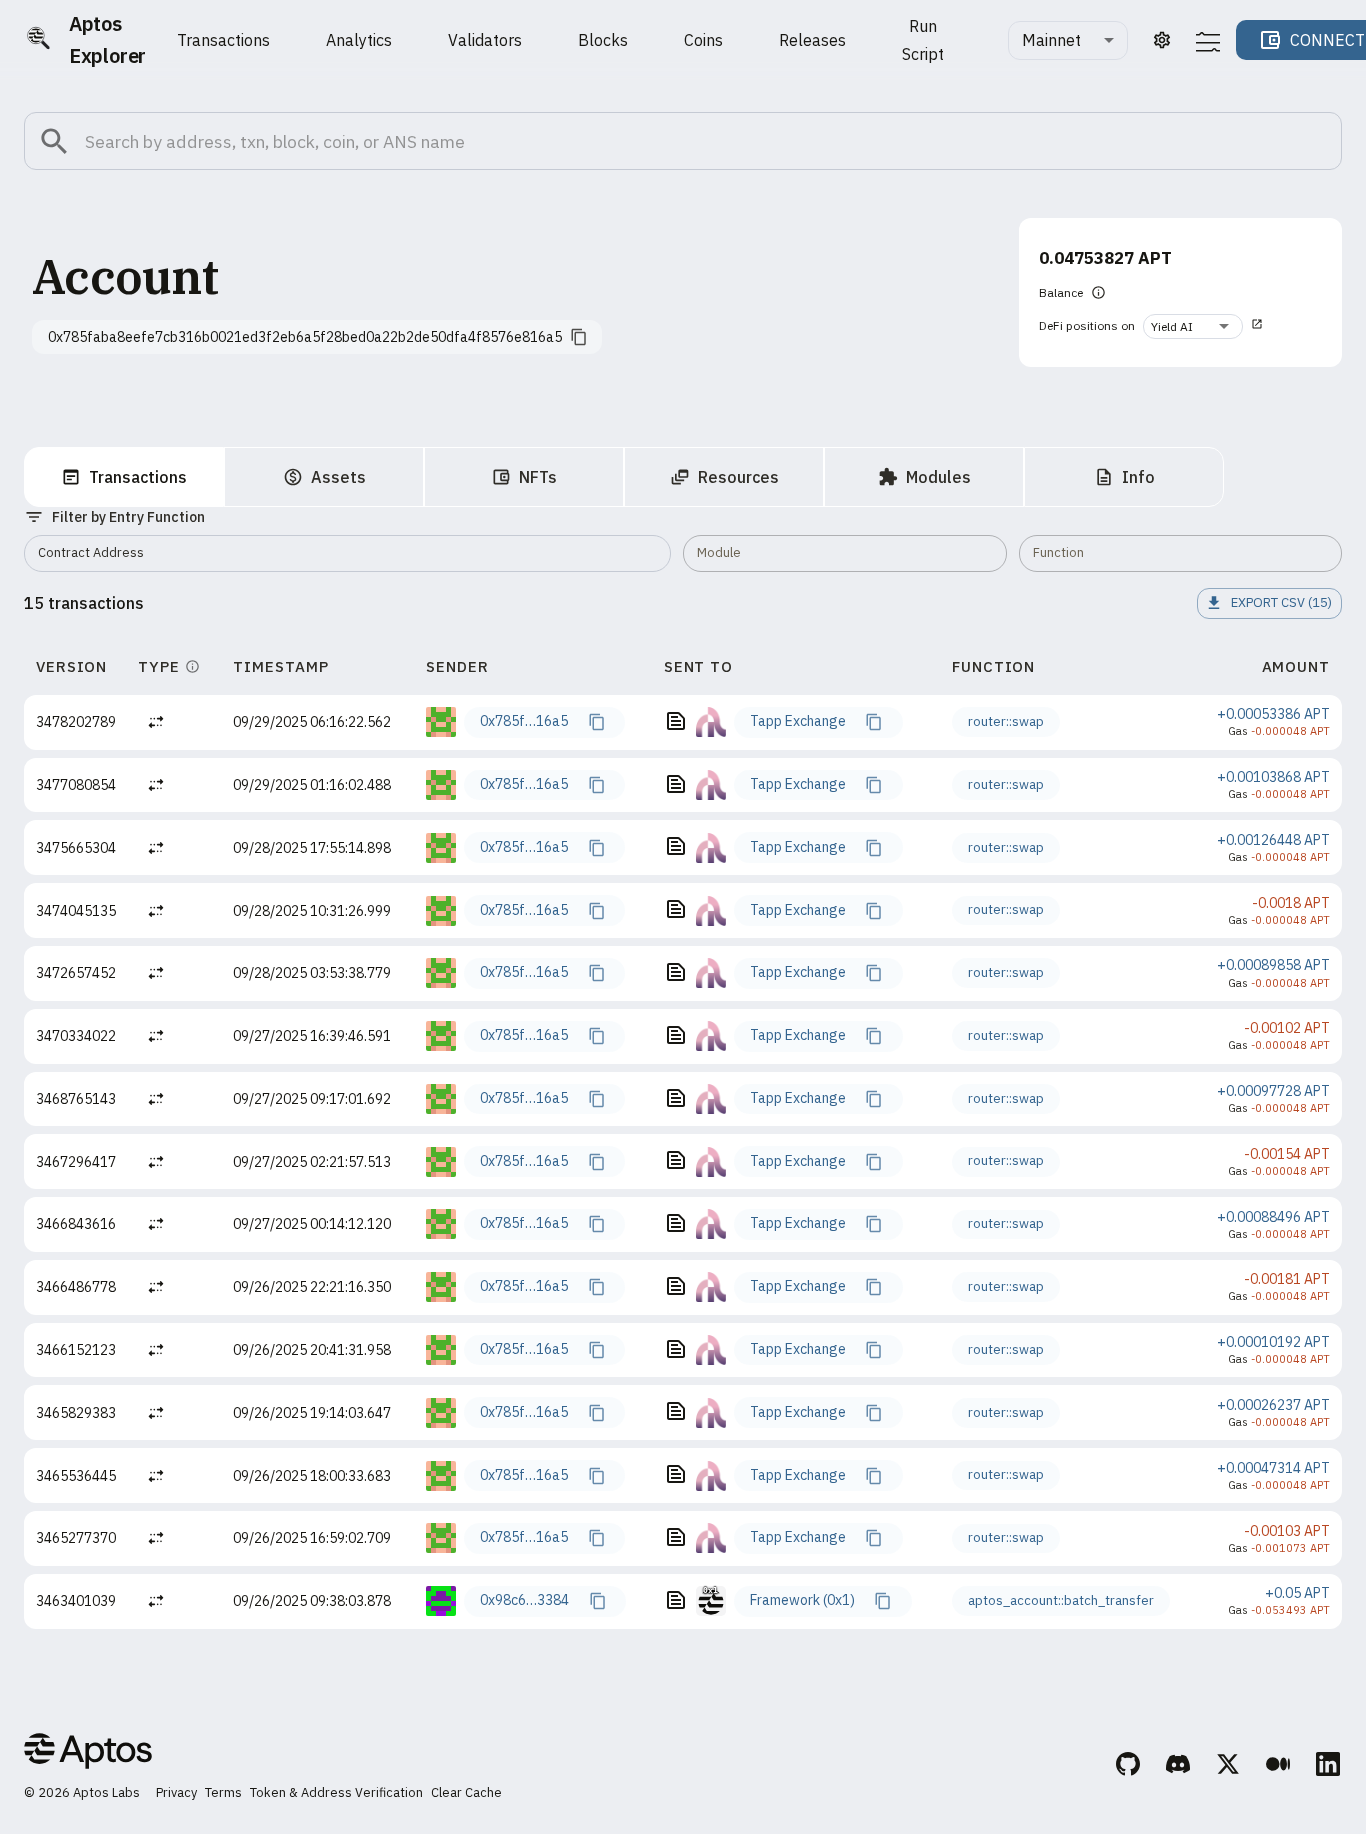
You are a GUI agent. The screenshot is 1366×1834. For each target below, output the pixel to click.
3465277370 (76, 1538)
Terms (223, 1792)
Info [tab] (1138, 477)
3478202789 (76, 722)
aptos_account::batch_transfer (1061, 1600)
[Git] (1129, 1767)
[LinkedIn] (1329, 1767)
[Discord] (1179, 1767)
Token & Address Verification (336, 1792)
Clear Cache (466, 1792)
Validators (485, 40)
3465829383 (76, 1413)
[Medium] (1279, 1767)
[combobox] (1068, 40)
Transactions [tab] (138, 477)
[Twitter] (1229, 1767)
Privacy (176, 1792)
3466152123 (76, 1350)
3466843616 (76, 1224)
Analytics (359, 40)
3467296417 (76, 1162)
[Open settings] (1162, 40)
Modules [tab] (938, 477)
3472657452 (76, 973)
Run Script (923, 40)
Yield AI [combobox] (1172, 326)
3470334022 (76, 1036)
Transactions (223, 40)
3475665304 (76, 848)
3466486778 (76, 1287)
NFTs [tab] (538, 477)
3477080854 (76, 785)
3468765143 (76, 1099)
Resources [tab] (738, 477)
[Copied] (596, 722)
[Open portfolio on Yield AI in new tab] (1257, 326)
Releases (812, 40)
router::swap (1006, 721)
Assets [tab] (338, 477)
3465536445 (76, 1476)
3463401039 (76, 1601)
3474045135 (76, 911)
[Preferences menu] (1208, 41)
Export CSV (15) (1281, 602)
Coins (703, 40)
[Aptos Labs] (88, 1754)
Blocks (603, 40)
